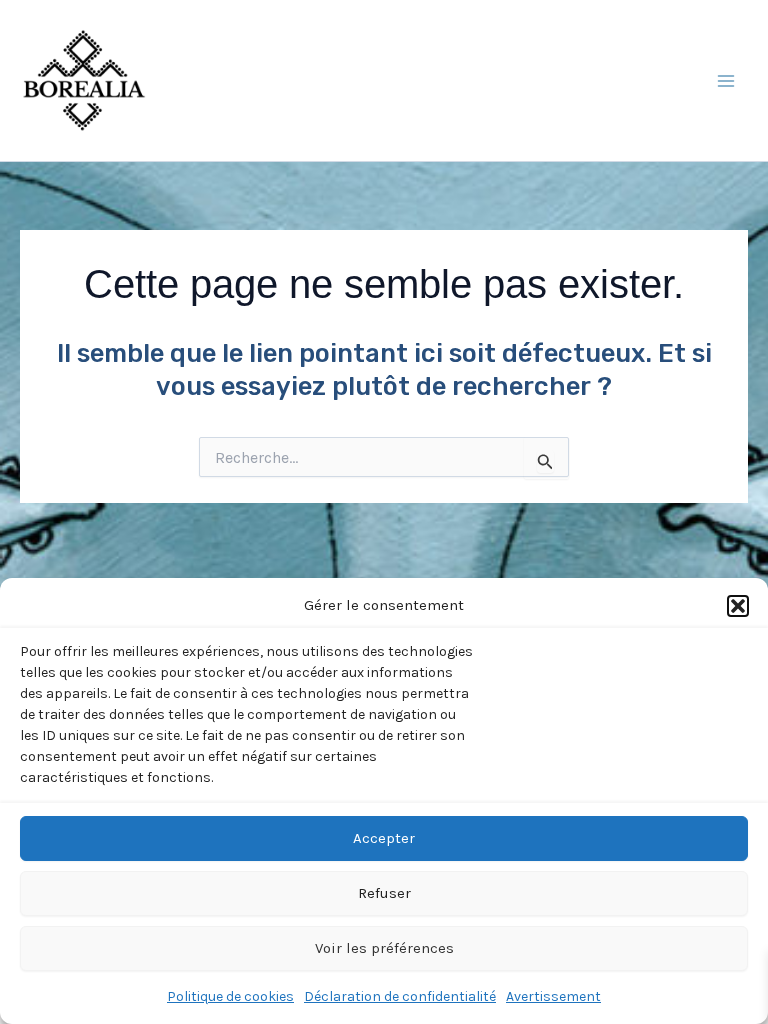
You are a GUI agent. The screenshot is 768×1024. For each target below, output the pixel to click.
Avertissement (553, 996)
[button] (738, 606)
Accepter (384, 838)
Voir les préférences (384, 948)
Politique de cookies (230, 996)
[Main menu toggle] (726, 81)
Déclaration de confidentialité (400, 996)
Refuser (384, 893)
